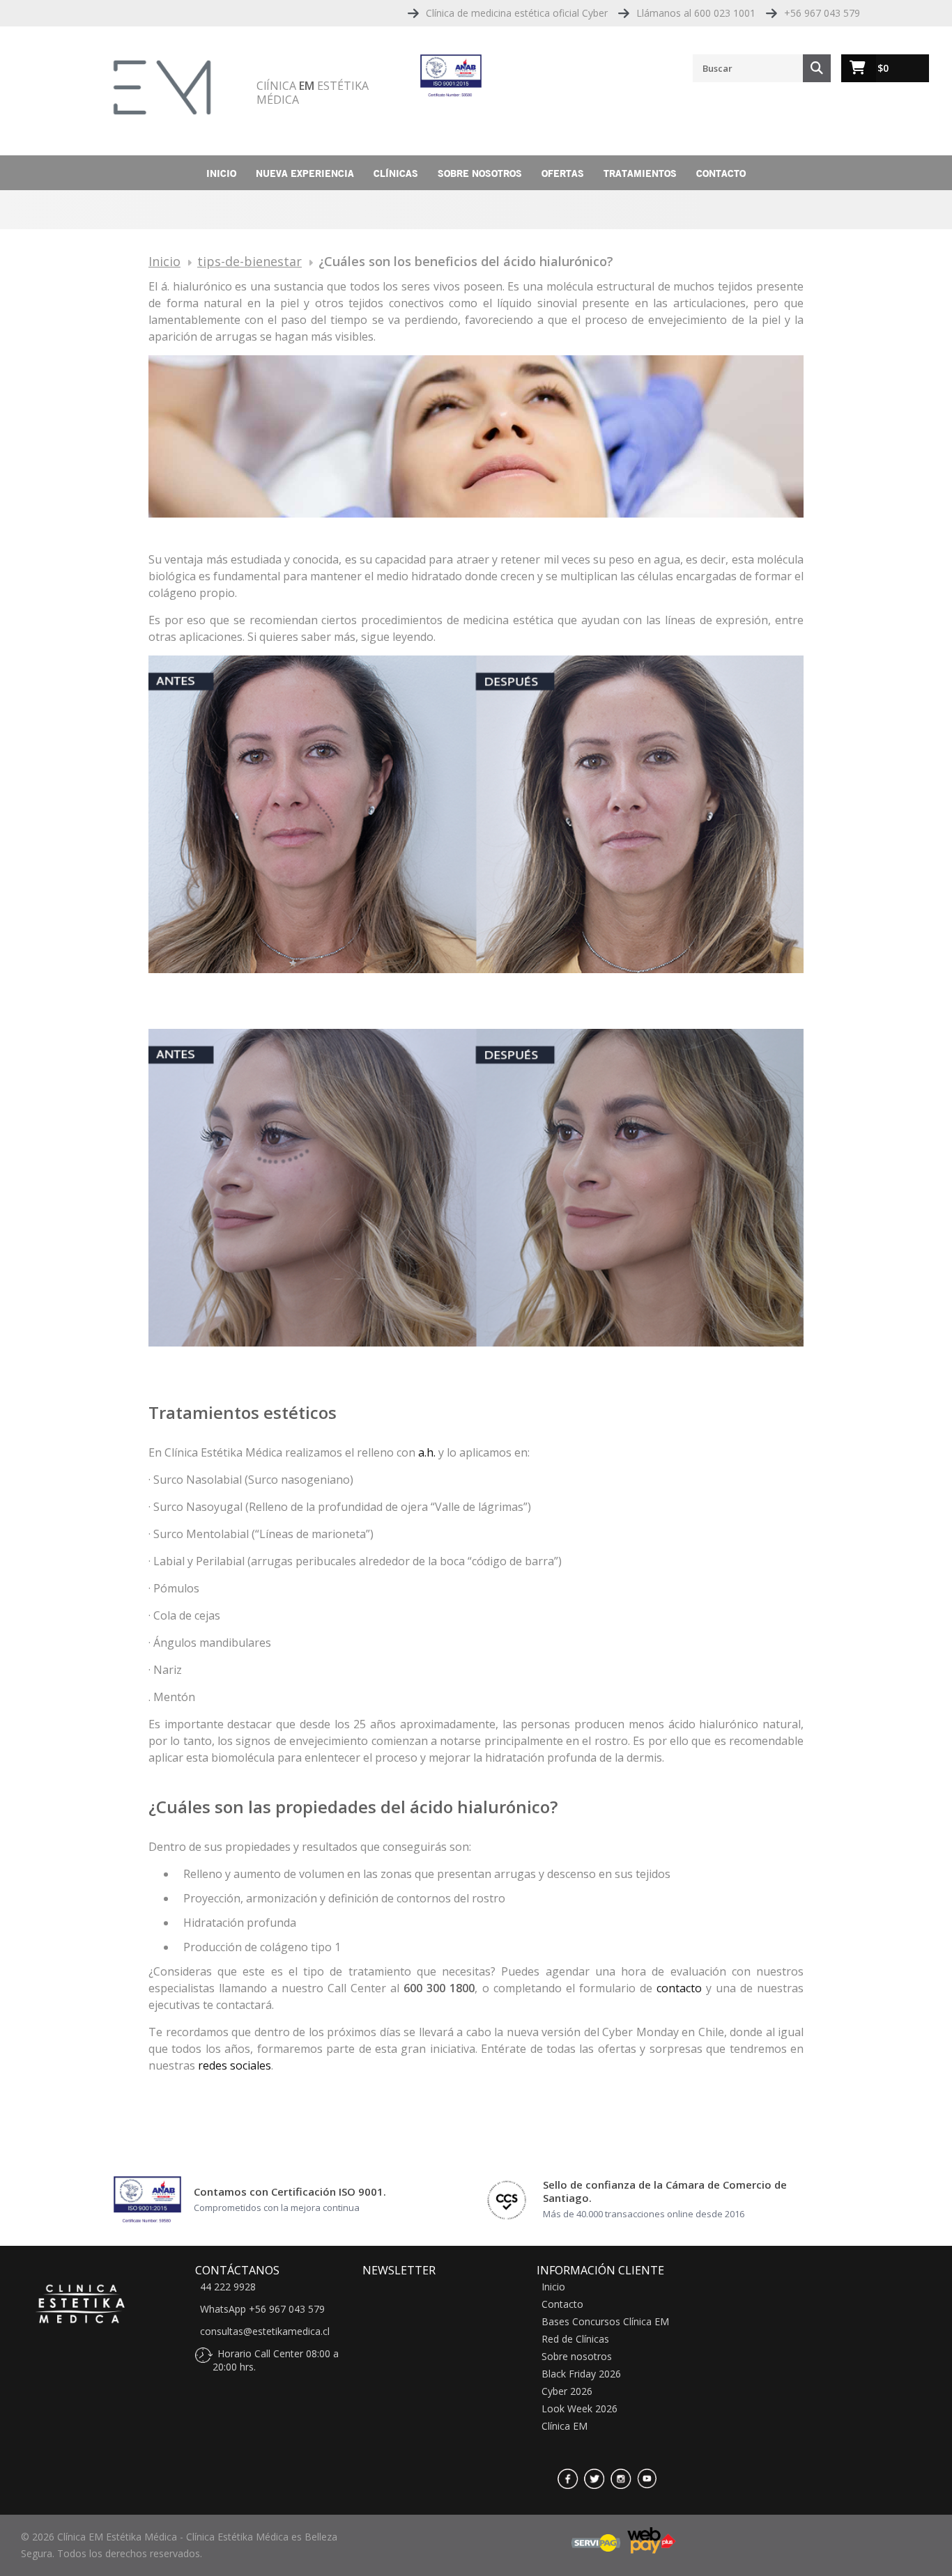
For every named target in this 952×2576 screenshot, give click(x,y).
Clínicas (396, 173)
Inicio (221, 173)
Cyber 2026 (567, 2391)
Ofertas (563, 173)
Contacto (721, 173)
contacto (679, 1988)
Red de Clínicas (575, 2339)
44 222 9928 (228, 2287)
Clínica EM (565, 2426)
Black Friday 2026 (581, 2374)
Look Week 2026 (579, 2409)
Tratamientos (640, 173)
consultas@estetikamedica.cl (265, 2331)
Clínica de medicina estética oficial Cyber (517, 13)
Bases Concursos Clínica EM (605, 2322)
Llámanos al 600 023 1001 (696, 13)
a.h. (427, 1452)
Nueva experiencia (305, 173)
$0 (883, 68)
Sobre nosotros (480, 173)
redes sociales (235, 2065)
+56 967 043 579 (822, 13)
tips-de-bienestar (249, 261)
